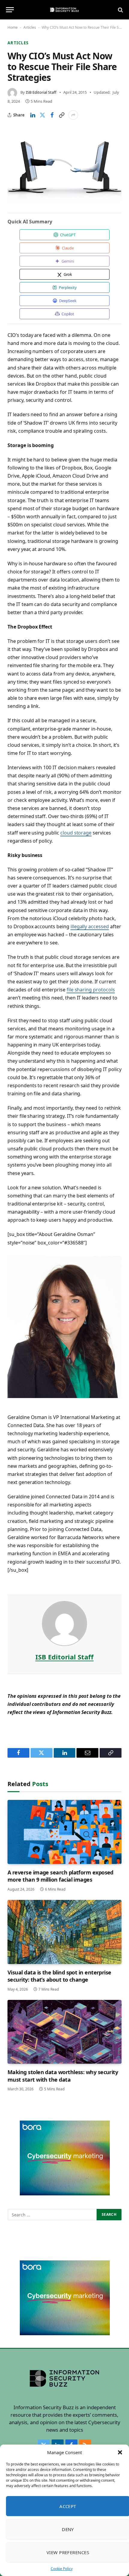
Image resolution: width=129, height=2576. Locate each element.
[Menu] (10, 10)
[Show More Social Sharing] (73, 115)
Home (13, 27)
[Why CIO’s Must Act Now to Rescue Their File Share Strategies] (64, 166)
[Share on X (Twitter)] (42, 115)
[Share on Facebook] (52, 115)
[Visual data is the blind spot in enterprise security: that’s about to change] (64, 1932)
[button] (120, 2452)
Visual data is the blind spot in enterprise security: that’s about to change (59, 1976)
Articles (30, 27)
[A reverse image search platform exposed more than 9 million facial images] (64, 1832)
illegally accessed (90, 926)
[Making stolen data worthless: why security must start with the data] (64, 2032)
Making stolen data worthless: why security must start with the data (63, 2076)
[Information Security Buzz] (64, 10)
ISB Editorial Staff (41, 92)
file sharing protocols (91, 990)
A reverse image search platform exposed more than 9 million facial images (60, 1876)
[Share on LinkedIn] (33, 115)
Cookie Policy (62, 2569)
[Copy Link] (61, 115)
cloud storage (76, 833)
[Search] (120, 10)
